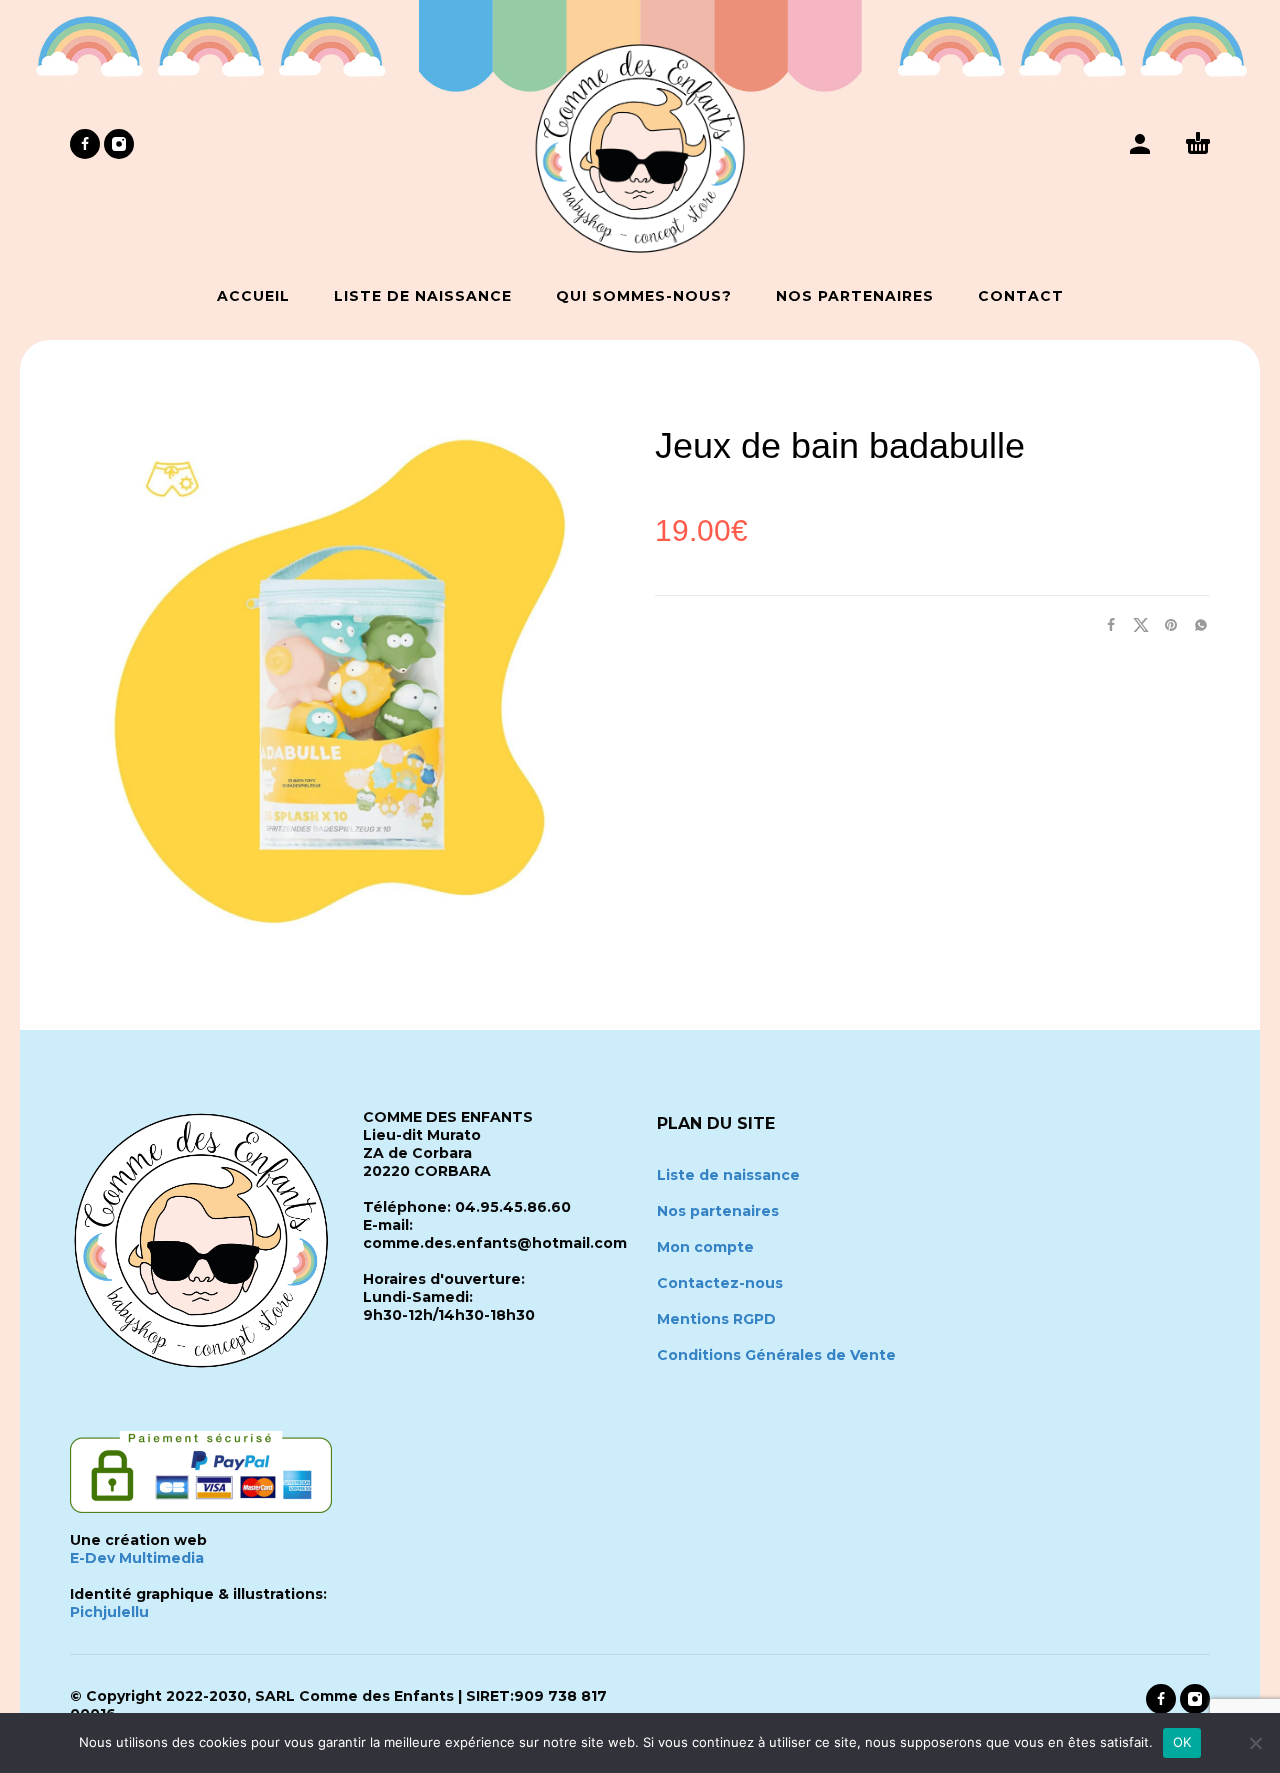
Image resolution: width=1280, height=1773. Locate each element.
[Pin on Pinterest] (1165, 624)
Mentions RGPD (716, 1319)
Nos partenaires (718, 1211)
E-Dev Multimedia (137, 1558)
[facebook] (85, 144)
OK (1182, 1742)
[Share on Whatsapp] (1195, 624)
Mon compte (705, 1247)
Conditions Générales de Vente (776, 1355)
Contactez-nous (720, 1283)
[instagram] (119, 144)
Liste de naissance (728, 1175)
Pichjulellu (109, 1612)
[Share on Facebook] (1105, 624)
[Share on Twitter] (1135, 624)
